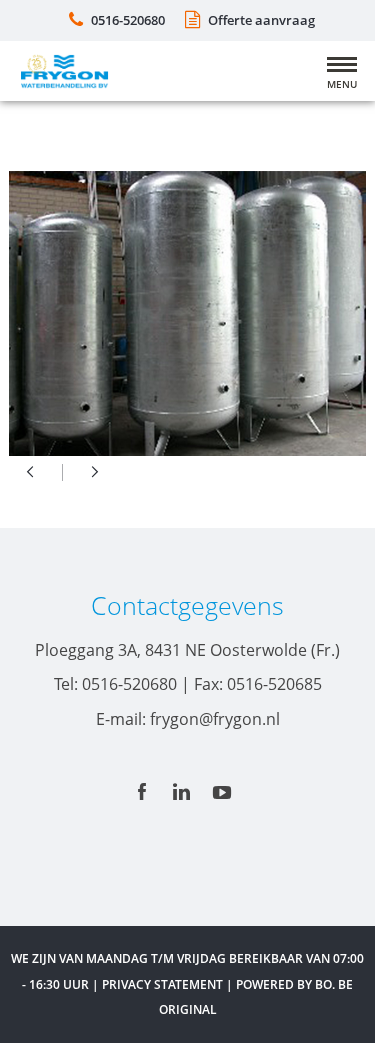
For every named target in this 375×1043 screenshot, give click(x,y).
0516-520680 (128, 20)
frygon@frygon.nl (215, 719)
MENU (342, 84)
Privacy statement (162, 984)
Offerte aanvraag (261, 20)
